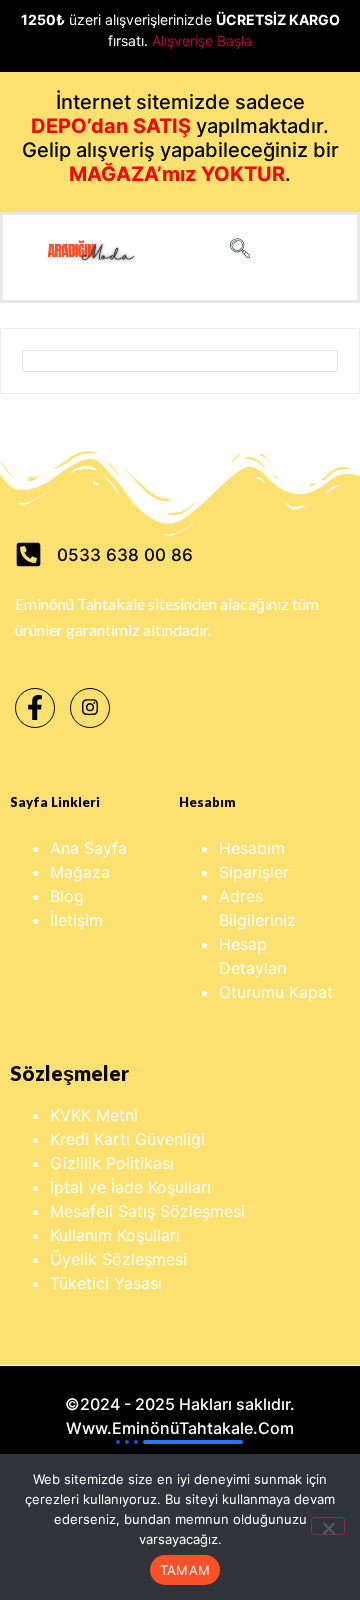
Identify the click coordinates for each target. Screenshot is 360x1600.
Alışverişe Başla (202, 40)
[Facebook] (35, 708)
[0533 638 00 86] (28, 554)
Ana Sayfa (88, 848)
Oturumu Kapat (276, 992)
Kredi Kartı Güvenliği (127, 1139)
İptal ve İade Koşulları (130, 1187)
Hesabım (252, 848)
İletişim (76, 920)
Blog (67, 896)
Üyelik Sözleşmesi (118, 1259)
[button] (240, 250)
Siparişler (254, 872)
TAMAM (185, 1570)
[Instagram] (90, 708)
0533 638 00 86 (125, 555)
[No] (328, 1526)
